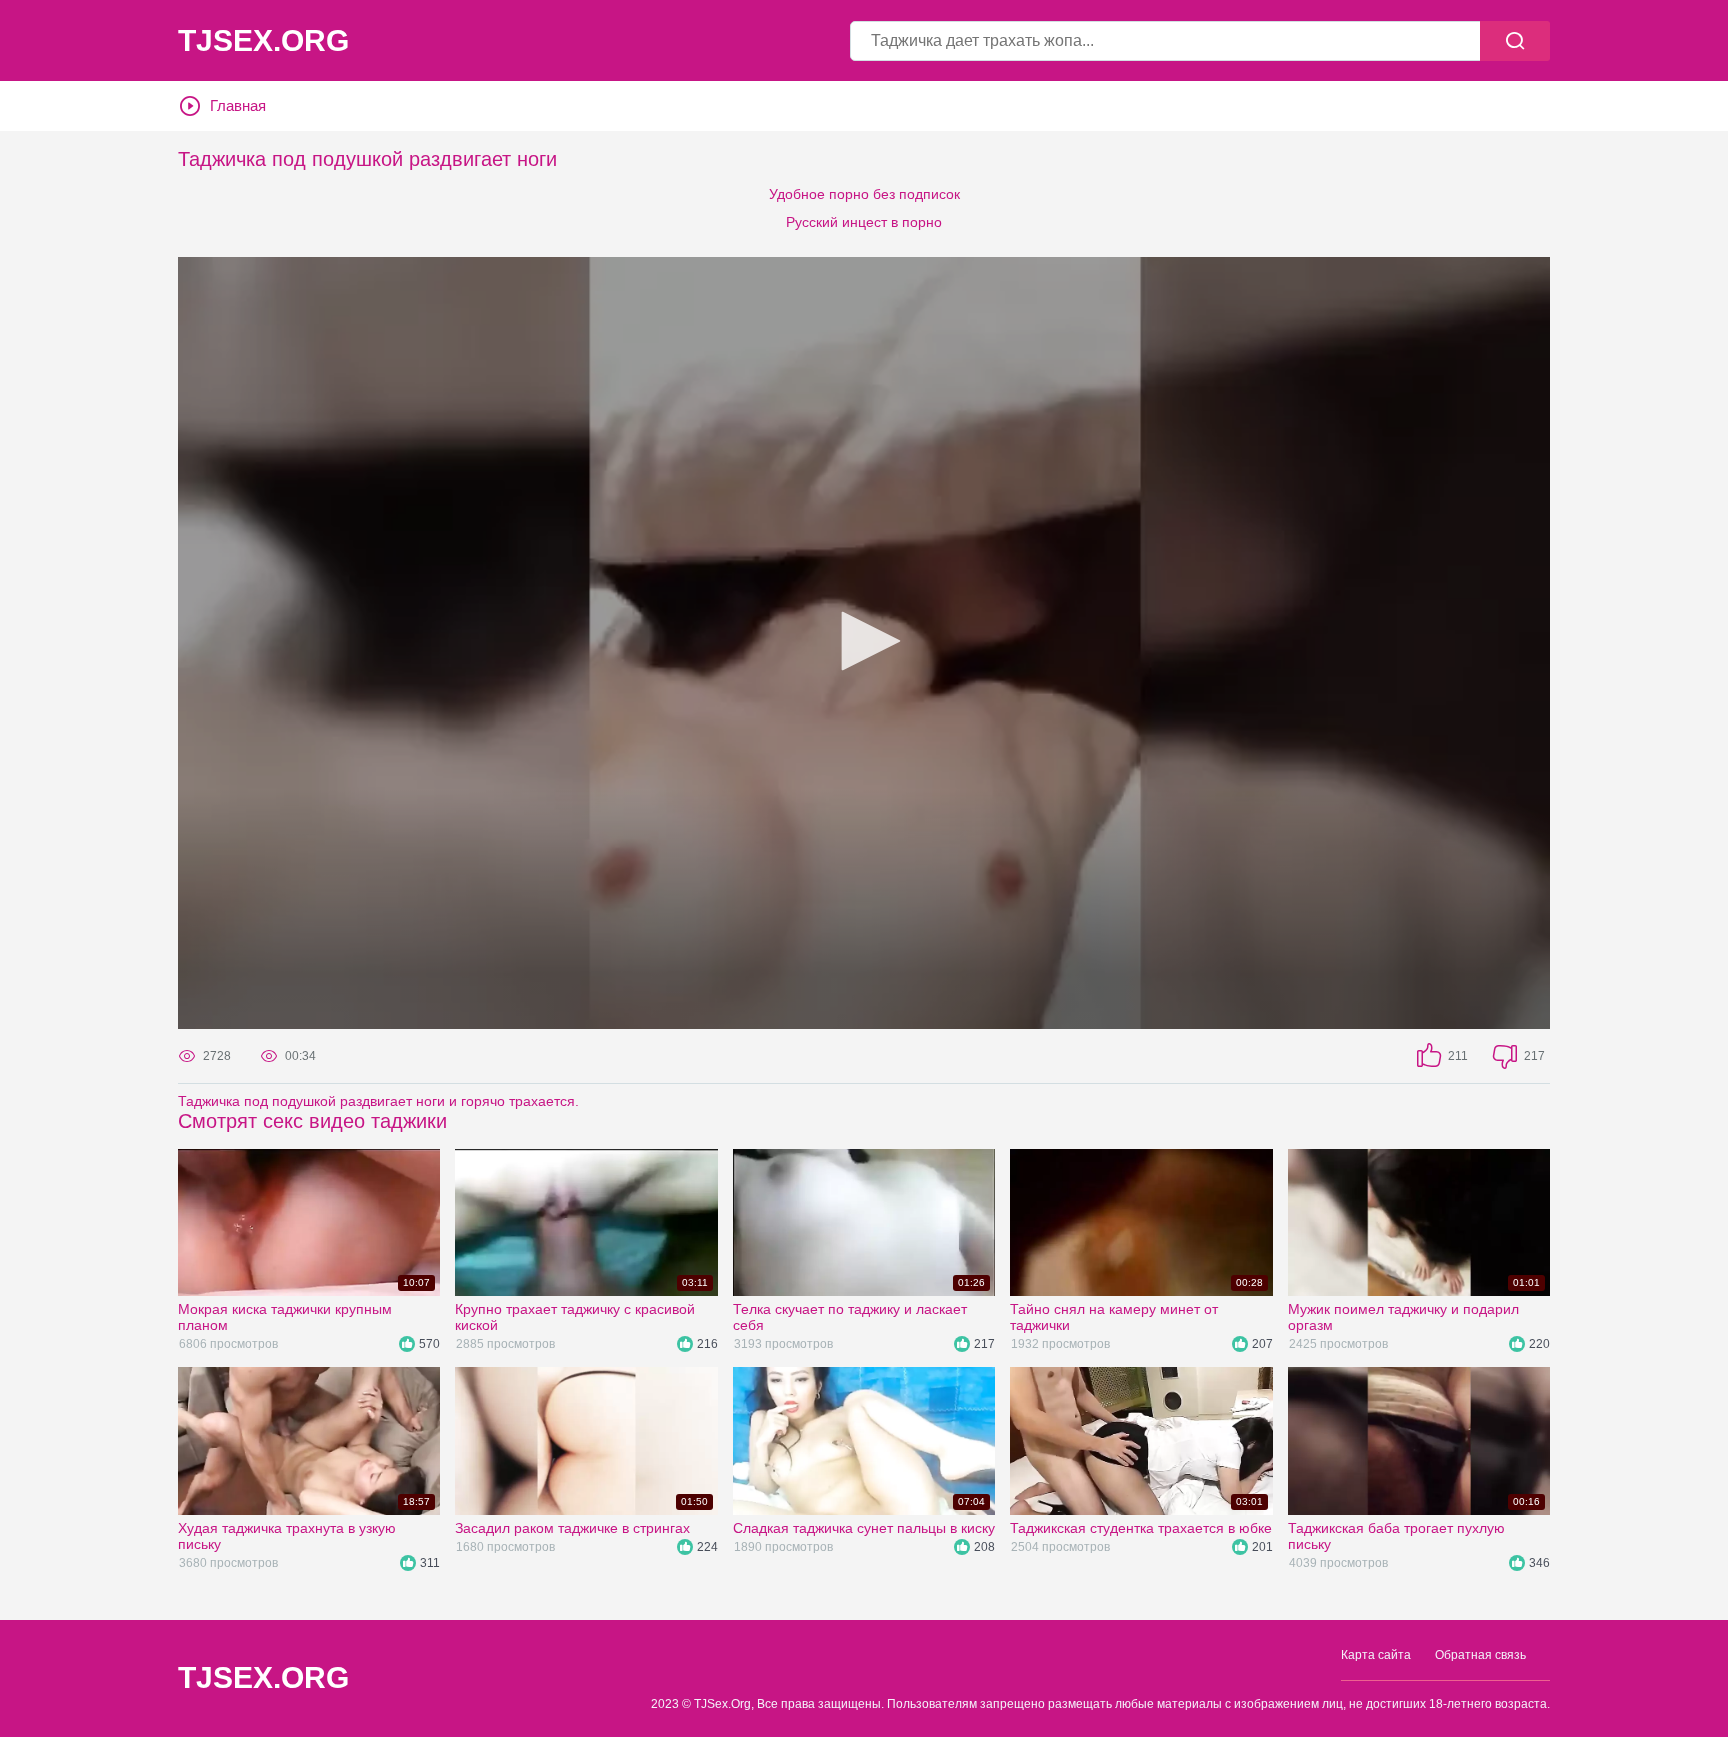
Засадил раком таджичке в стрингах (572, 1528)
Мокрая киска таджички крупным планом (285, 1317)
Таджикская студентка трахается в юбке (1141, 1528)
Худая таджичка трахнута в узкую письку (287, 1536)
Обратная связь (1480, 1655)
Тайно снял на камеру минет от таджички (1114, 1317)
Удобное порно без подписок (864, 194)
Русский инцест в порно (864, 222)
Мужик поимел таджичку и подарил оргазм (1403, 1317)
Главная (238, 105)
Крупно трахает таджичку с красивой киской (575, 1317)
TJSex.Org (263, 41)
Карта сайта (1376, 1655)
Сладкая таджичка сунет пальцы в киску (864, 1528)
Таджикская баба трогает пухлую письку (1396, 1536)
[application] (864, 643)
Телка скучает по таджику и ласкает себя (850, 1317)
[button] (864, 641)
